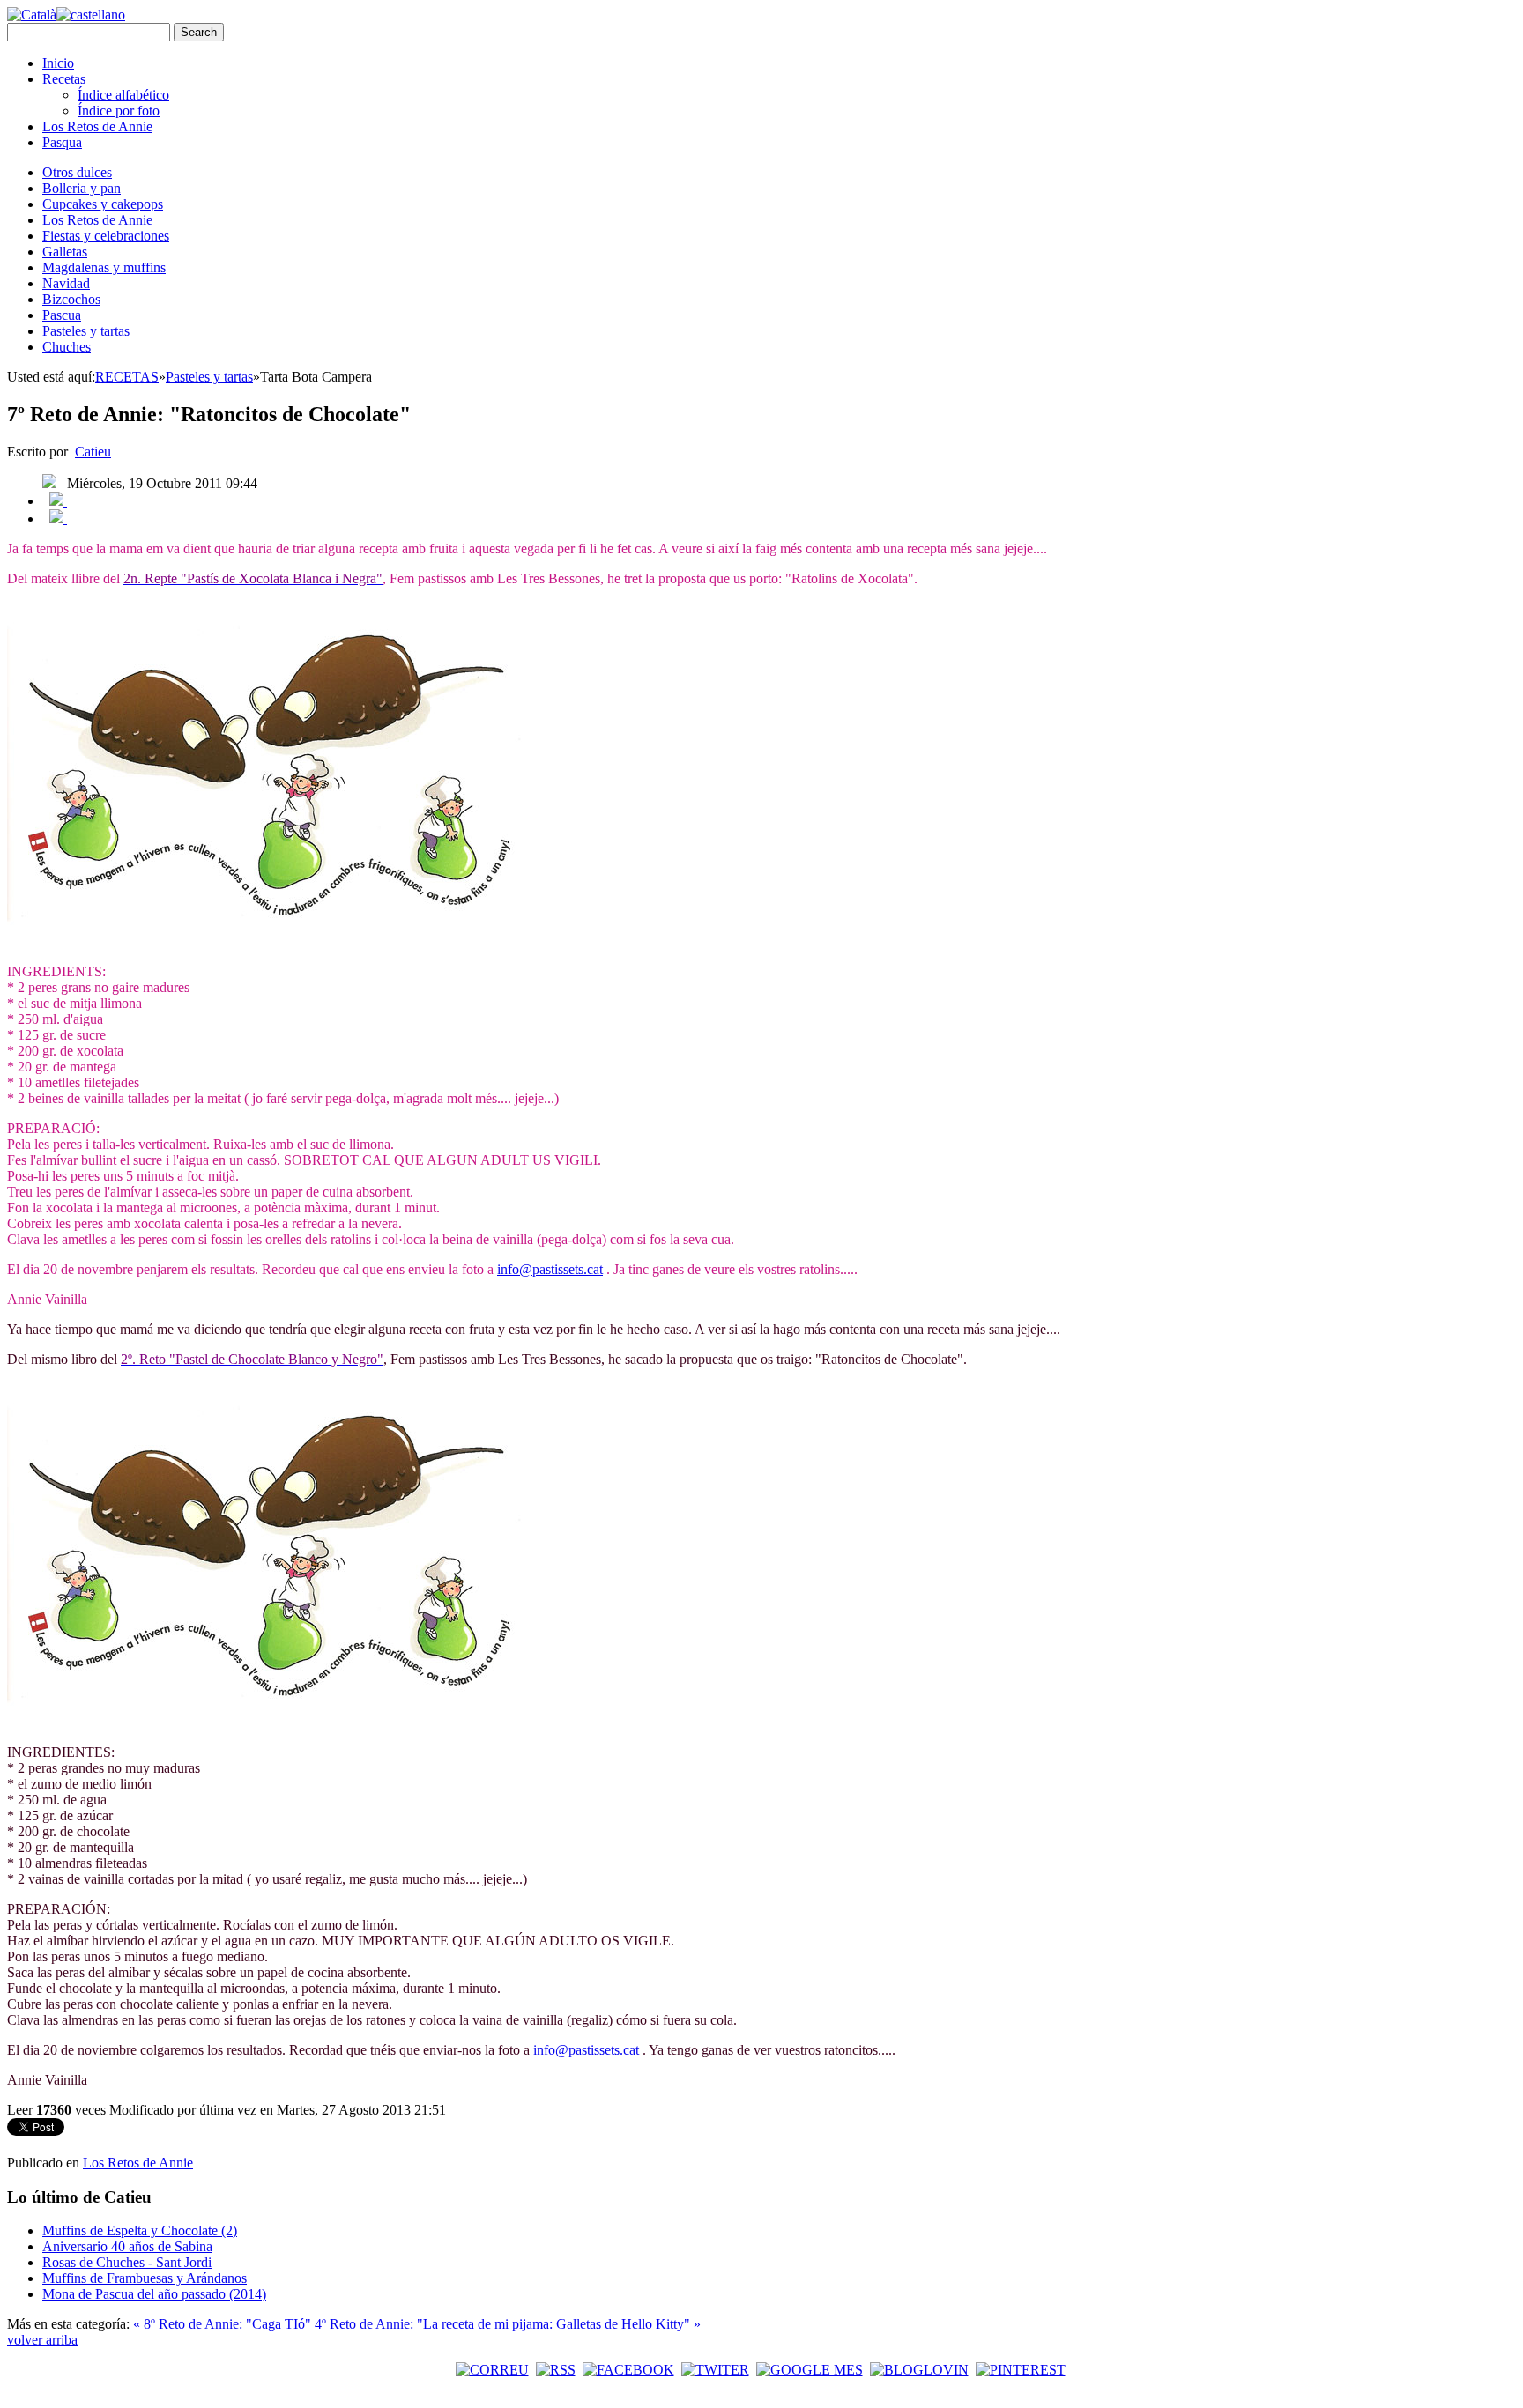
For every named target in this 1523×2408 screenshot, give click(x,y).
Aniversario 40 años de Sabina (127, 2246)
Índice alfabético (123, 95)
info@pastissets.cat (550, 1269)
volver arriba (42, 2340)
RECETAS (127, 377)
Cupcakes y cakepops (103, 204)
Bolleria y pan (82, 188)
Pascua (62, 315)
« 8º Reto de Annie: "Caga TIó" (224, 2324)
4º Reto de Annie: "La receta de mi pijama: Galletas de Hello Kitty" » (508, 2324)
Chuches (67, 347)
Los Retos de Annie (97, 126)
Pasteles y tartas (86, 331)
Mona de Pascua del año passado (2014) (154, 2294)
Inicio (58, 63)
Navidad (66, 283)
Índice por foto (119, 111)
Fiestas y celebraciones (106, 236)
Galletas (65, 252)
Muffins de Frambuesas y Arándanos (145, 2278)
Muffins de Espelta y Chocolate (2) (140, 2230)
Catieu (93, 452)
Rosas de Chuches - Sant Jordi (127, 2262)
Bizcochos (71, 299)
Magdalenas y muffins (104, 267)
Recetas (64, 79)
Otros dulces (77, 172)
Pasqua (62, 142)
